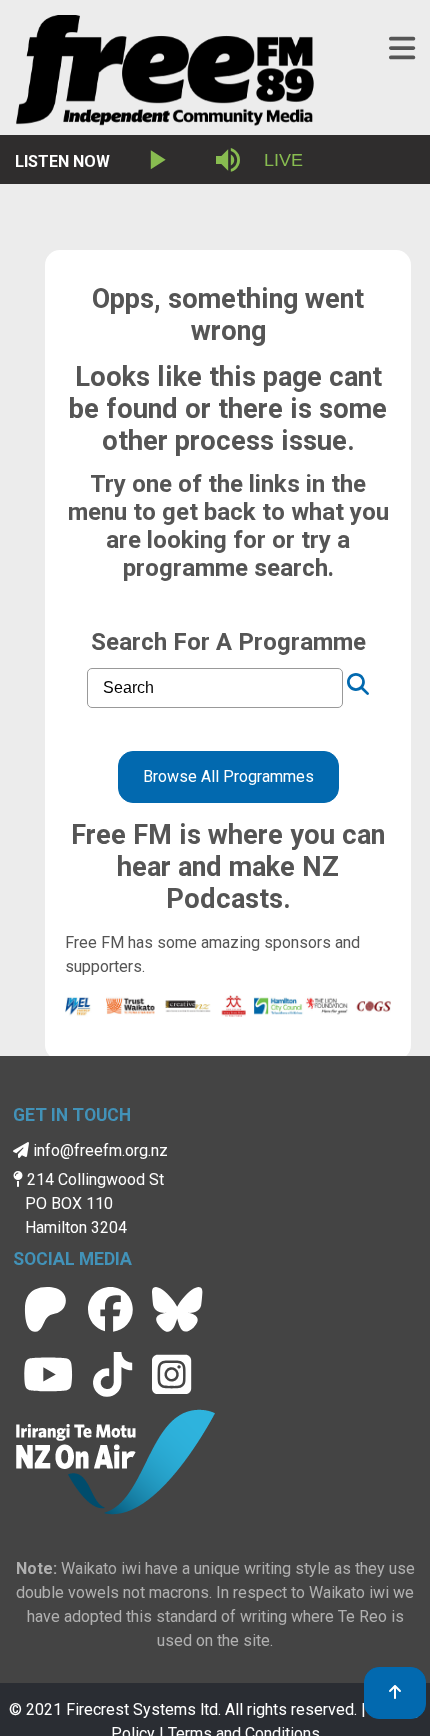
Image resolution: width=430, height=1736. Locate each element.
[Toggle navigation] (402, 48)
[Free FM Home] (165, 74)
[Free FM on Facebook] (110, 1309)
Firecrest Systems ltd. (143, 1709)
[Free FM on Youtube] (48, 1374)
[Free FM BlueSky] (177, 1309)
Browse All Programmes (228, 776)
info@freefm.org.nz (98, 1150)
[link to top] (395, 1693)
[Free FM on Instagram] (171, 1374)
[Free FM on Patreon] (45, 1309)
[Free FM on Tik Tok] (112, 1374)
